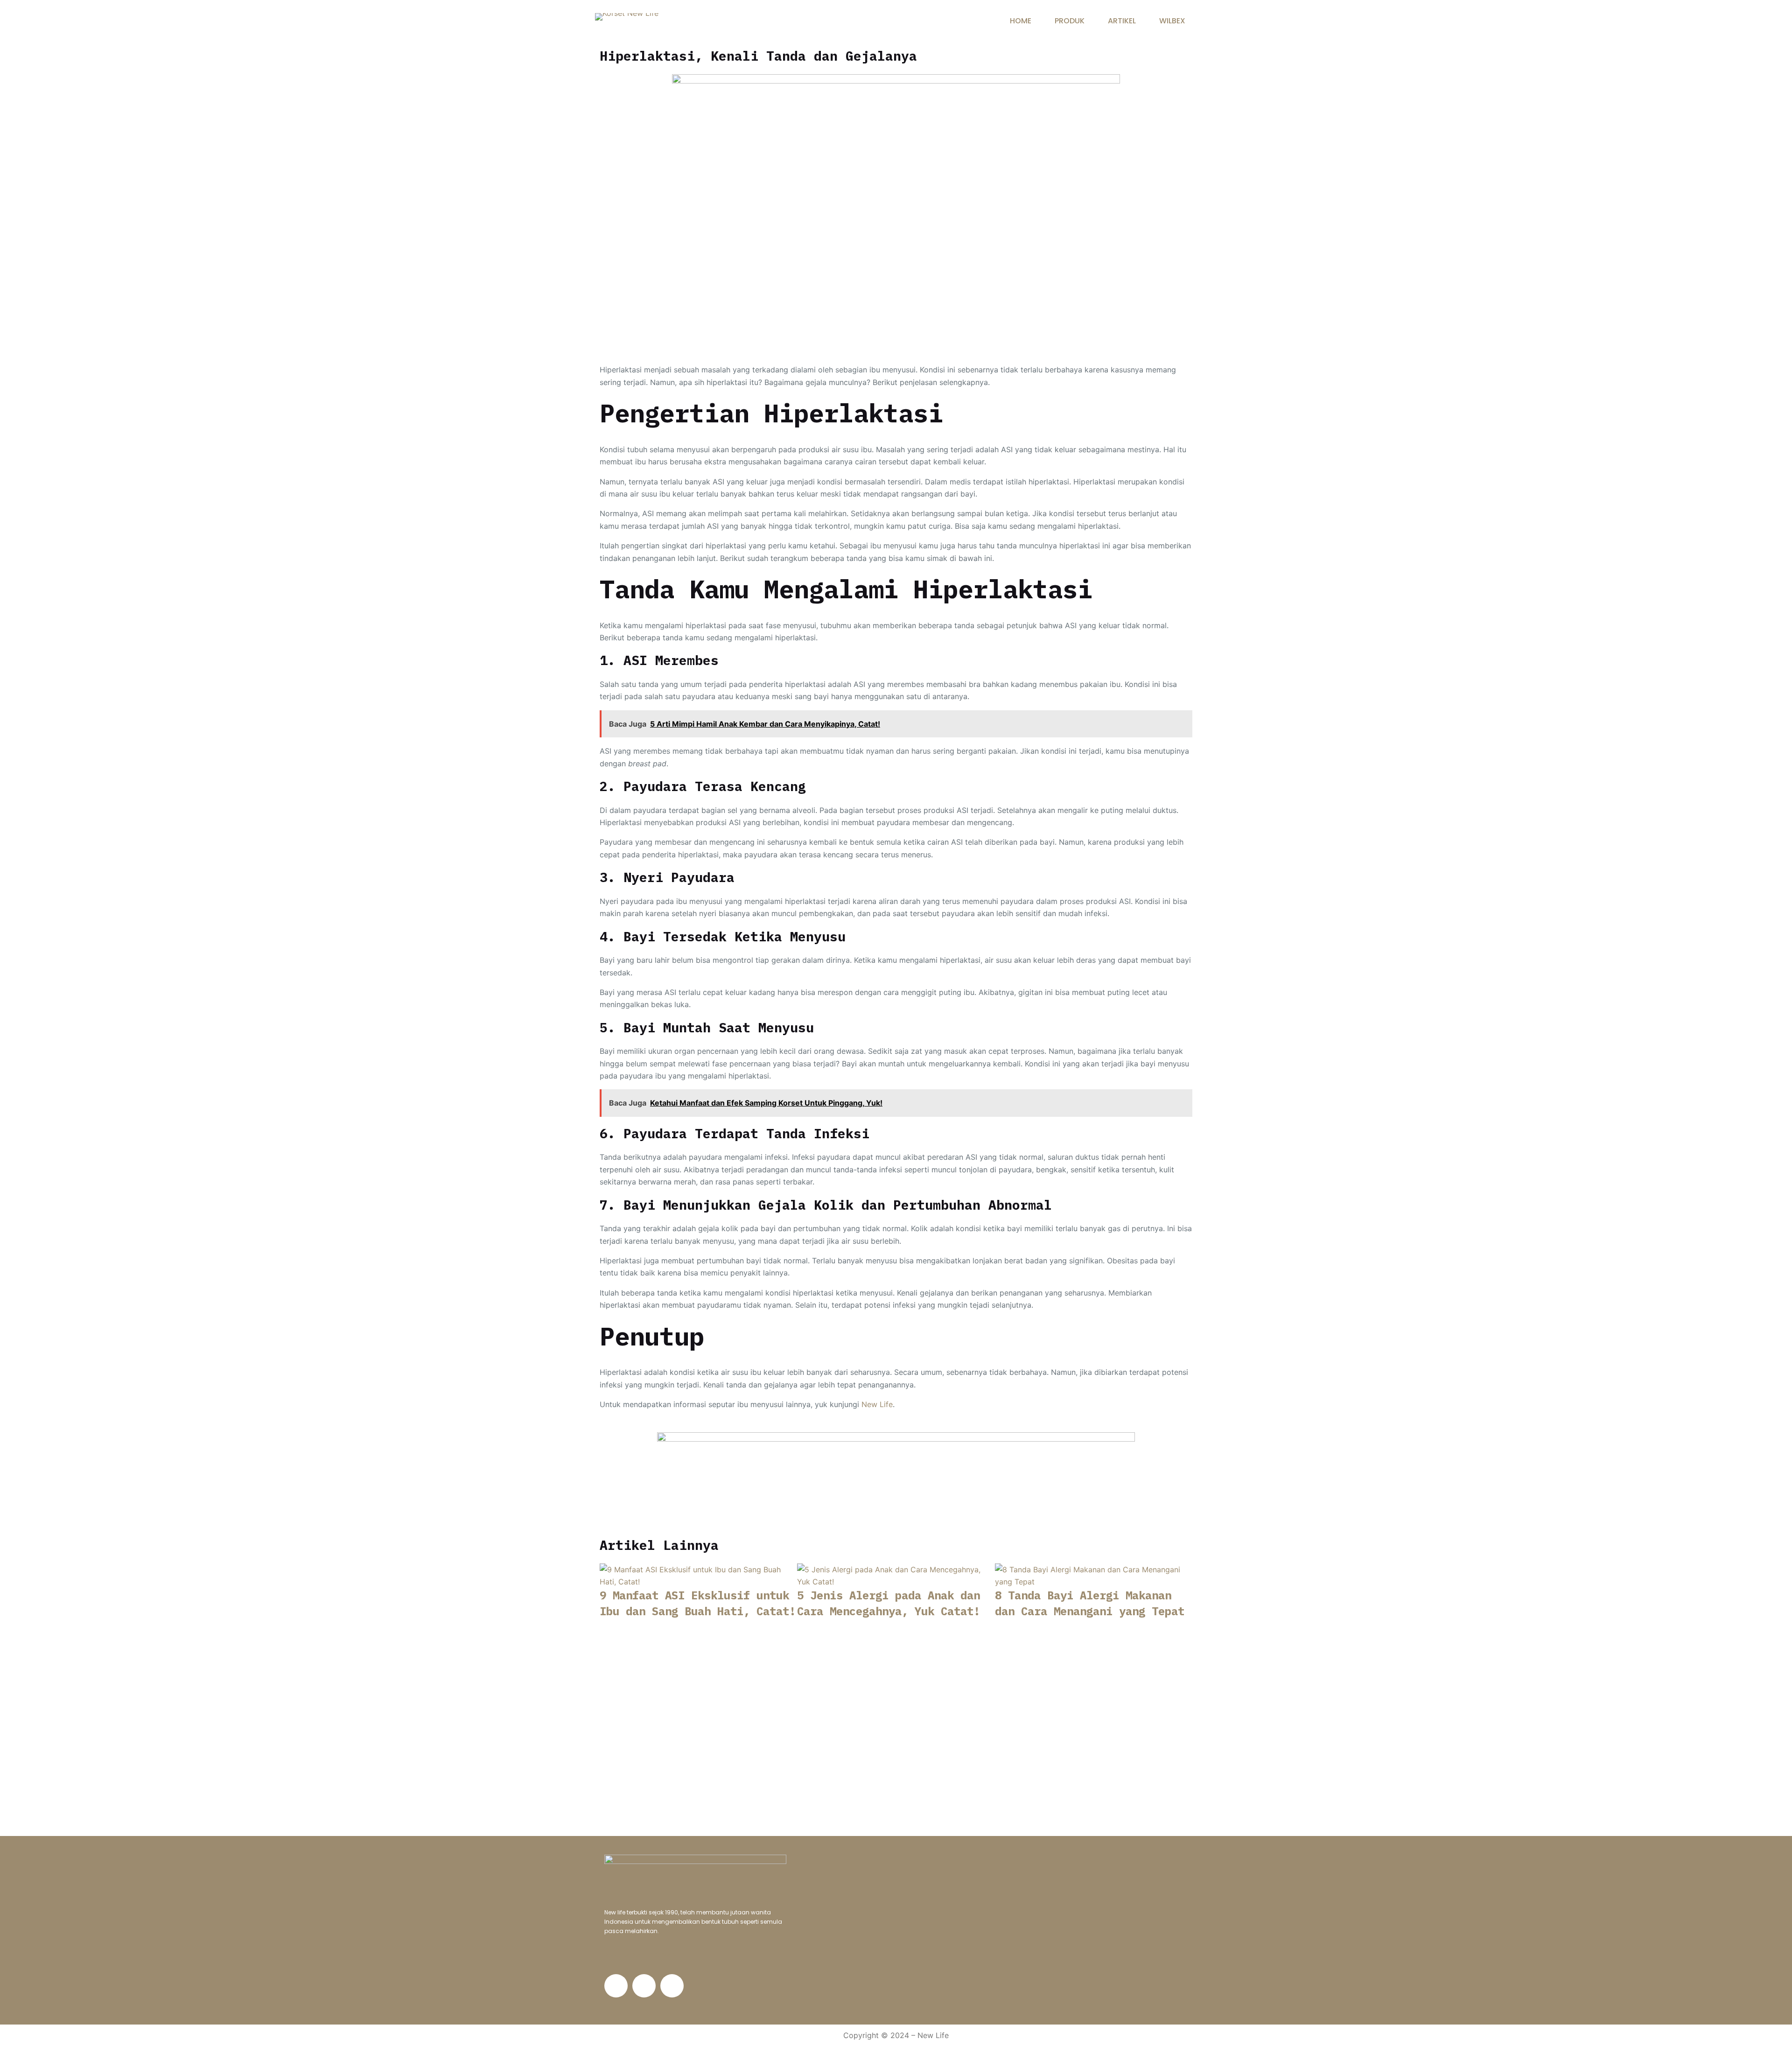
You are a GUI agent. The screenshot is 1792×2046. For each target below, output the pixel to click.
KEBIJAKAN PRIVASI (642, 1955)
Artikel (1122, 21)
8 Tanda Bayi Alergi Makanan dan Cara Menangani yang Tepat (1090, 1603)
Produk (1070, 21)
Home (1021, 21)
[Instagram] (644, 1986)
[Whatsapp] (616, 1986)
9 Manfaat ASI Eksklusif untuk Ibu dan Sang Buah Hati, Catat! (698, 1603)
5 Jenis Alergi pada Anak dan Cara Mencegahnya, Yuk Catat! (889, 1603)
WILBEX (1172, 21)
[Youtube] (672, 1986)
